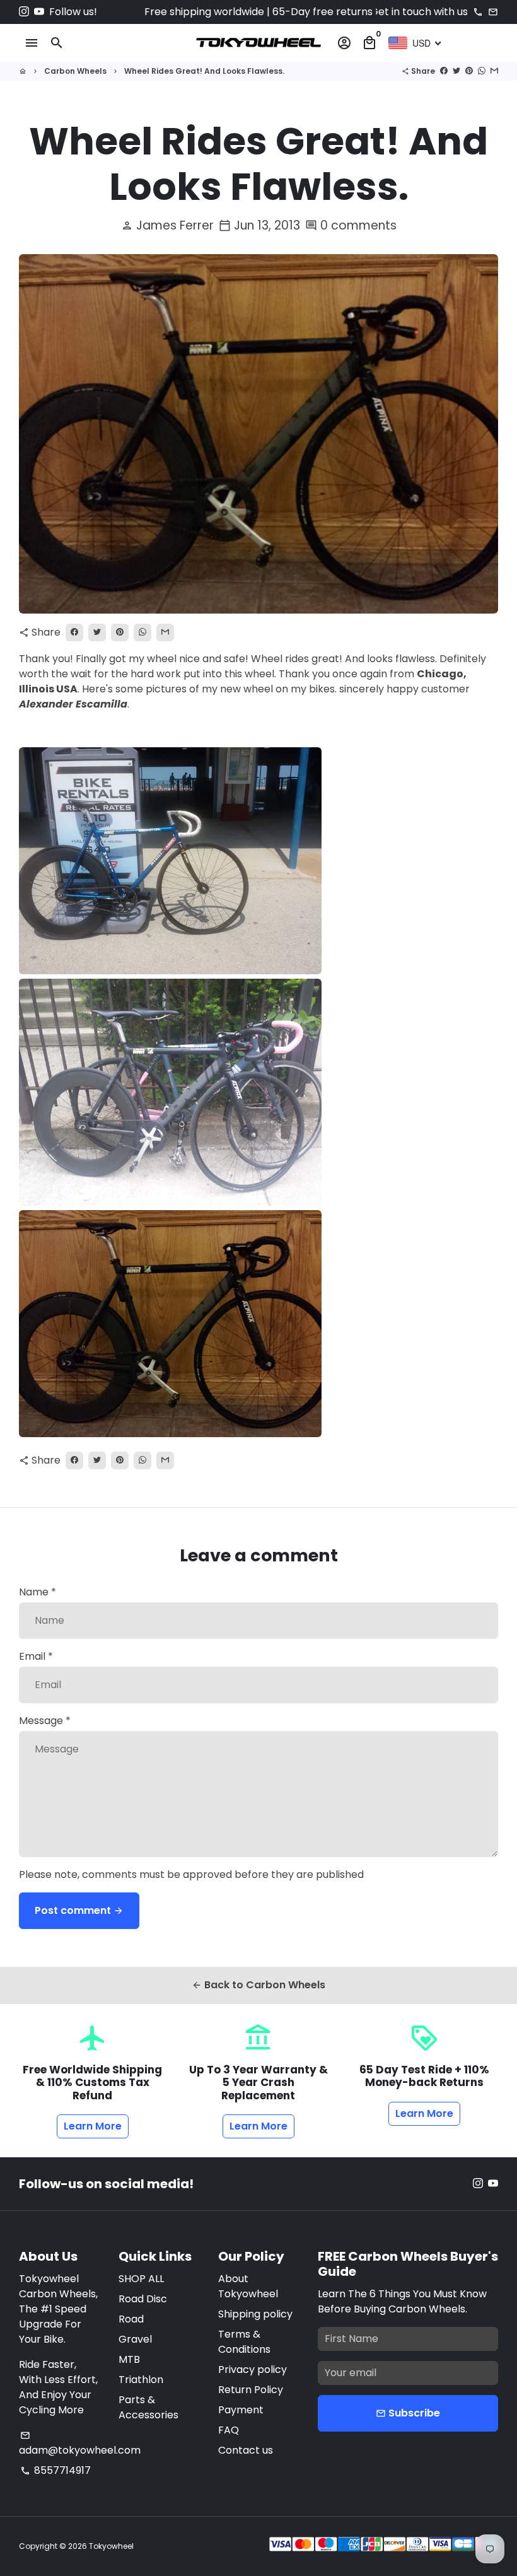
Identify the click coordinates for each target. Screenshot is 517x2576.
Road (131, 2319)
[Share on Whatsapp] (482, 71)
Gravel (135, 2339)
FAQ (229, 2430)
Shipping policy (255, 2314)
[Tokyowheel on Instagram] (24, 12)
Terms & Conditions (244, 2342)
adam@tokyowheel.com (80, 2444)
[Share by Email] (494, 71)
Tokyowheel (111, 2546)
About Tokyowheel (248, 2286)
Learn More (93, 2126)
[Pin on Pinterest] (469, 71)
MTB (129, 2359)
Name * (38, 1592)
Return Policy (251, 2390)
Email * (36, 1656)
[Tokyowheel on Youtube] (39, 12)
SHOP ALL (141, 2279)
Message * (45, 1721)
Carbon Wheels (75, 71)
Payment (241, 2410)
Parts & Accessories (148, 2407)
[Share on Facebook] (444, 71)
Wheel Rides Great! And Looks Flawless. (204, 71)
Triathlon (141, 2380)
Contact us (246, 2450)
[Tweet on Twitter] (456, 71)
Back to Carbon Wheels (258, 1985)
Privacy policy (253, 2369)
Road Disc (143, 2299)
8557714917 (55, 2470)
